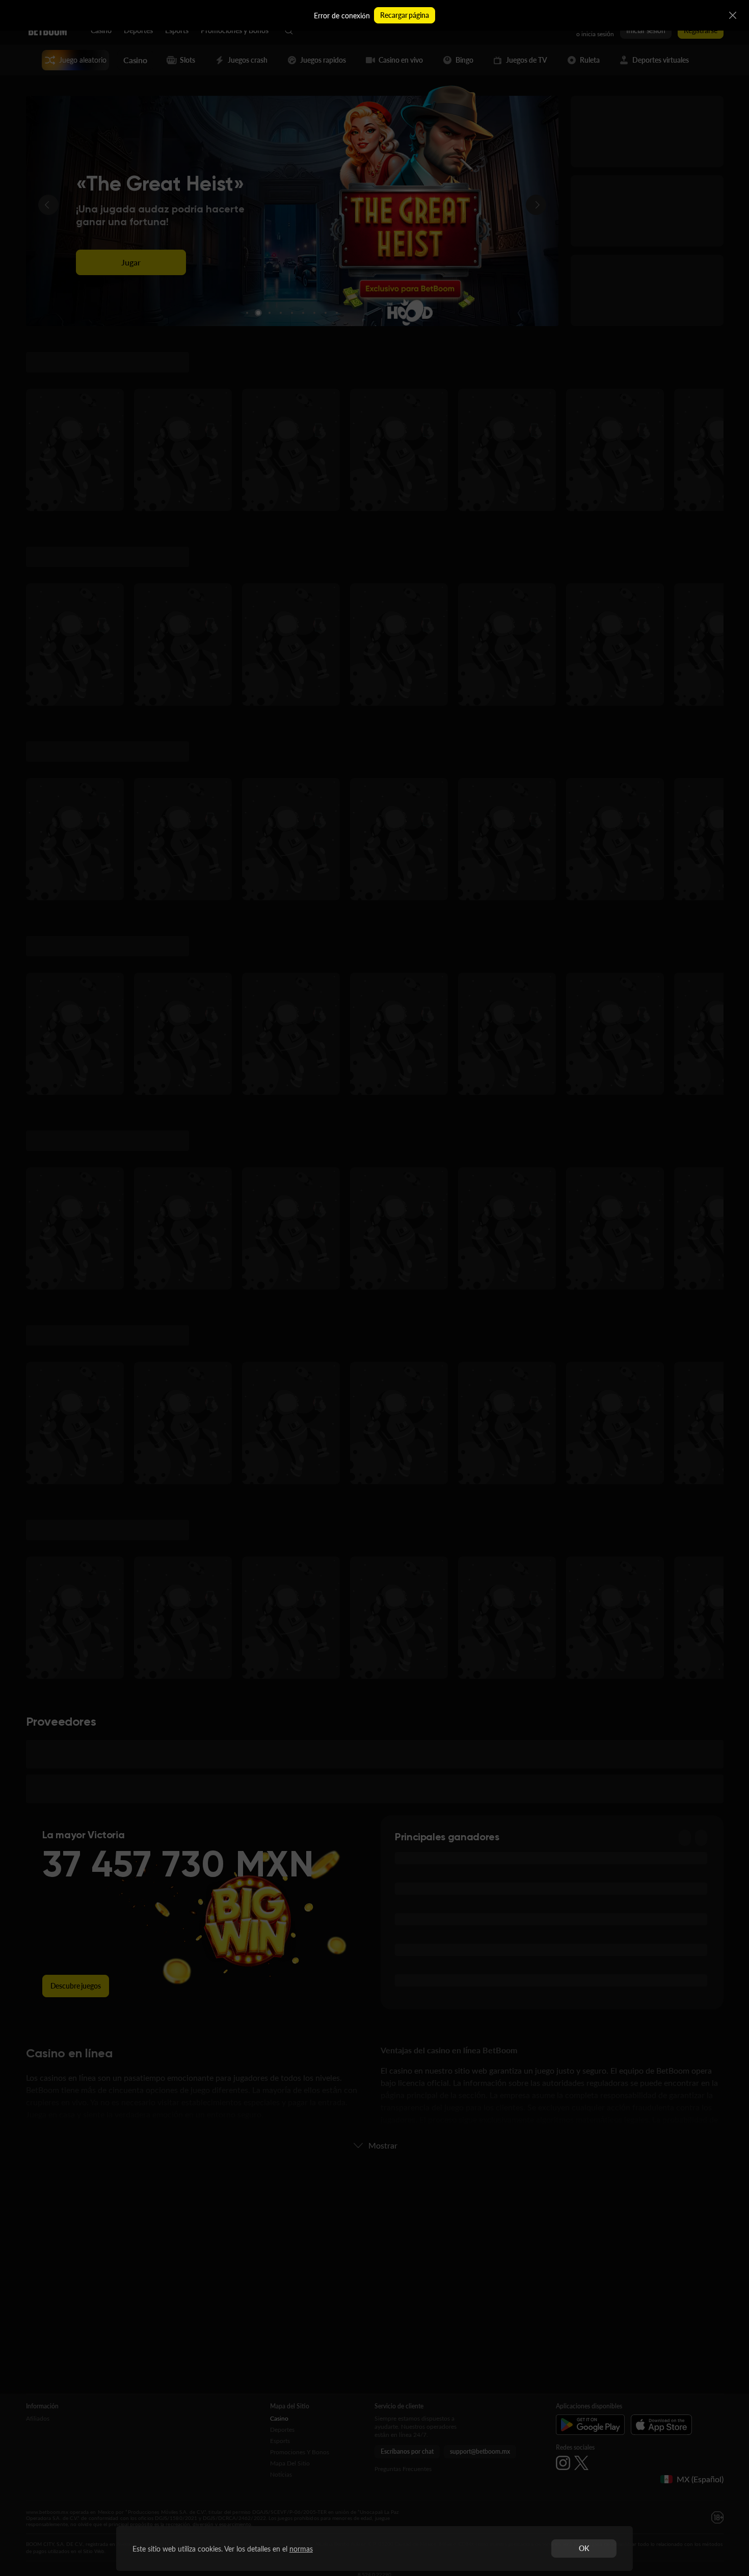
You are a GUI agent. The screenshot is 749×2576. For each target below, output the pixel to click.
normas (301, 2549)
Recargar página (404, 15)
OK (584, 2548)
